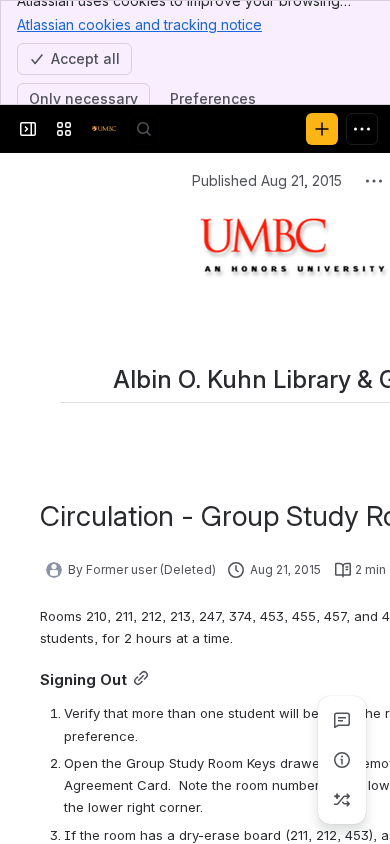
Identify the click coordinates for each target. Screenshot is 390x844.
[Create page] (342, 800)
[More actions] (374, 181)
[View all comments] (342, 720)
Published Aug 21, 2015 (267, 180)
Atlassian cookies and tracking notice (139, 24)
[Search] (144, 129)
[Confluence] (104, 129)
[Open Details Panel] (342, 760)
